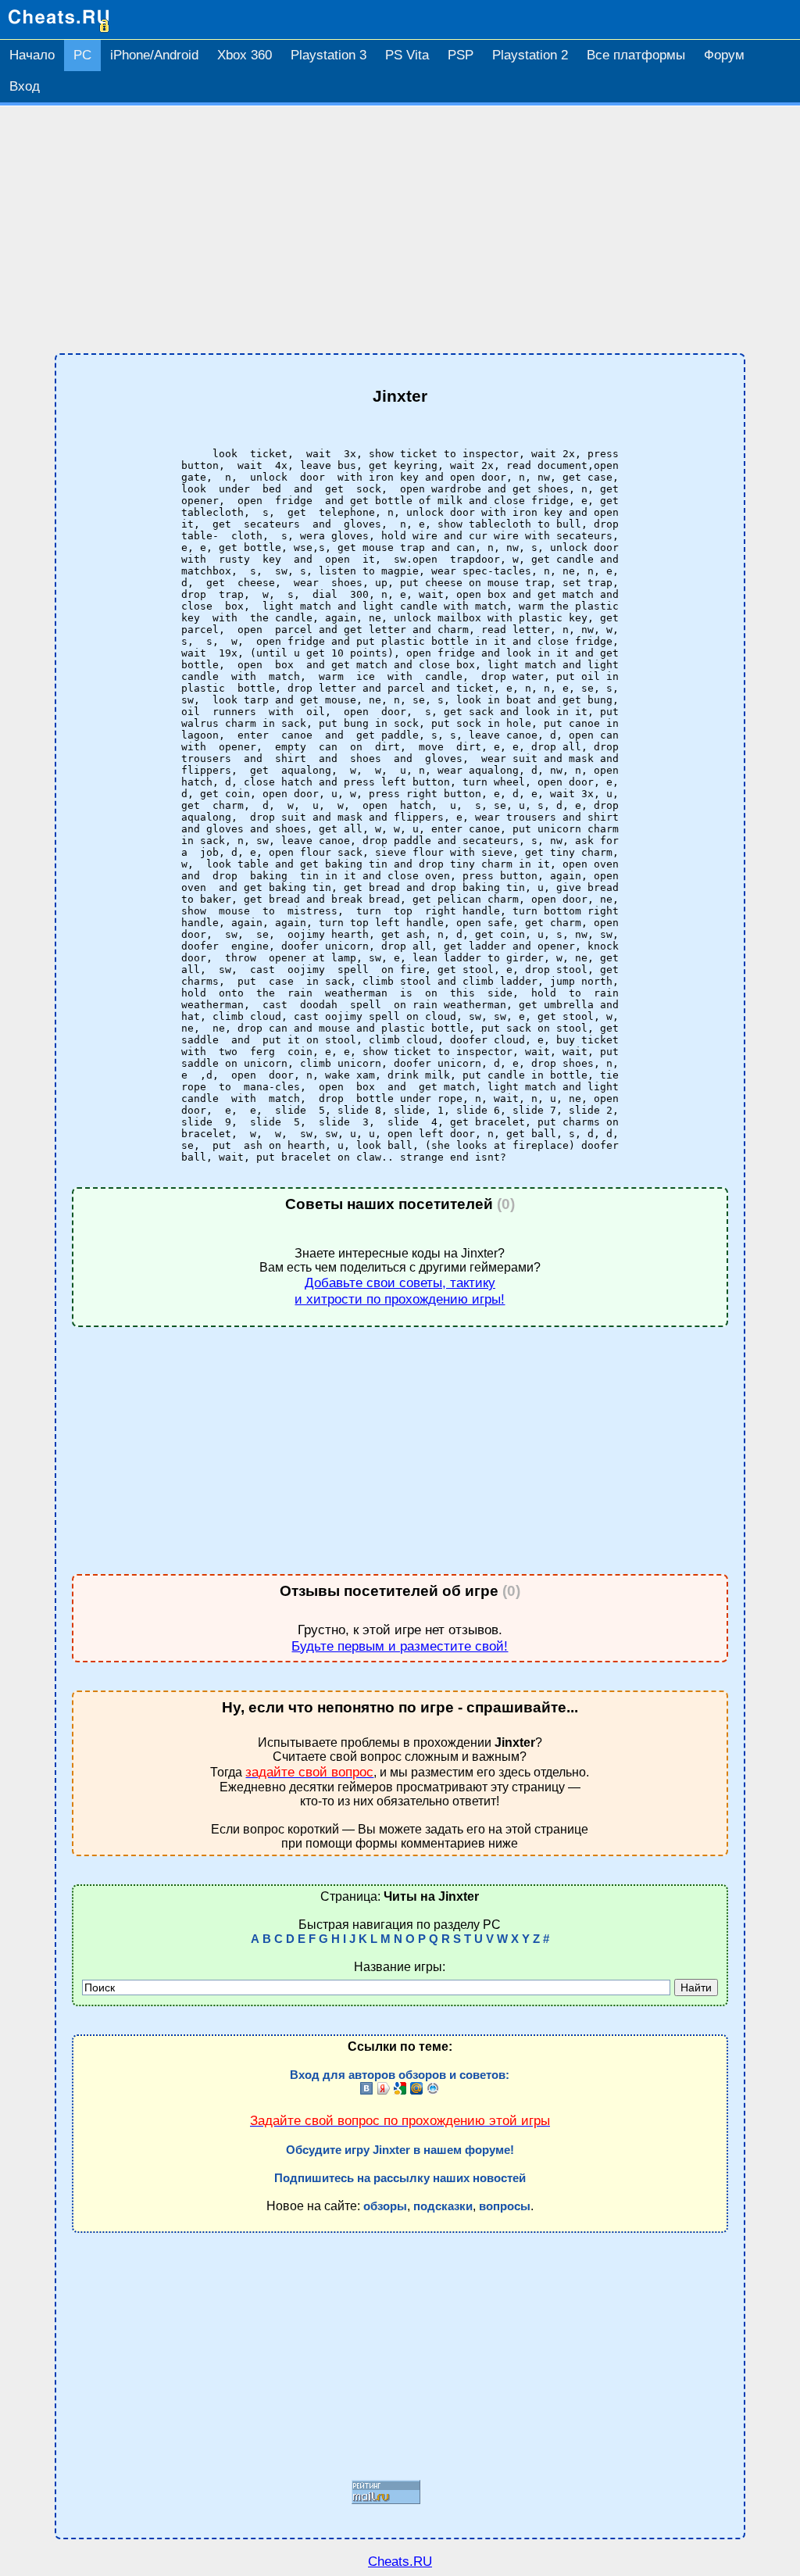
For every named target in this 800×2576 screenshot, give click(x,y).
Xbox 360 (245, 55)
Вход (25, 86)
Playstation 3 (329, 55)
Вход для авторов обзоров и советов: (400, 2075)
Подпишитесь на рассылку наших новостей (400, 2178)
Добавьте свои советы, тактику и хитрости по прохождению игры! (400, 1291)
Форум (724, 55)
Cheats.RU (400, 2561)
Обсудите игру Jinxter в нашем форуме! (400, 2150)
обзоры (385, 2206)
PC (82, 55)
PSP (461, 55)
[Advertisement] (400, 230)
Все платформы (636, 55)
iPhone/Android (154, 55)
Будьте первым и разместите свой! (400, 1646)
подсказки (443, 2206)
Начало (32, 55)
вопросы (505, 2206)
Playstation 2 (530, 55)
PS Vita (407, 55)
